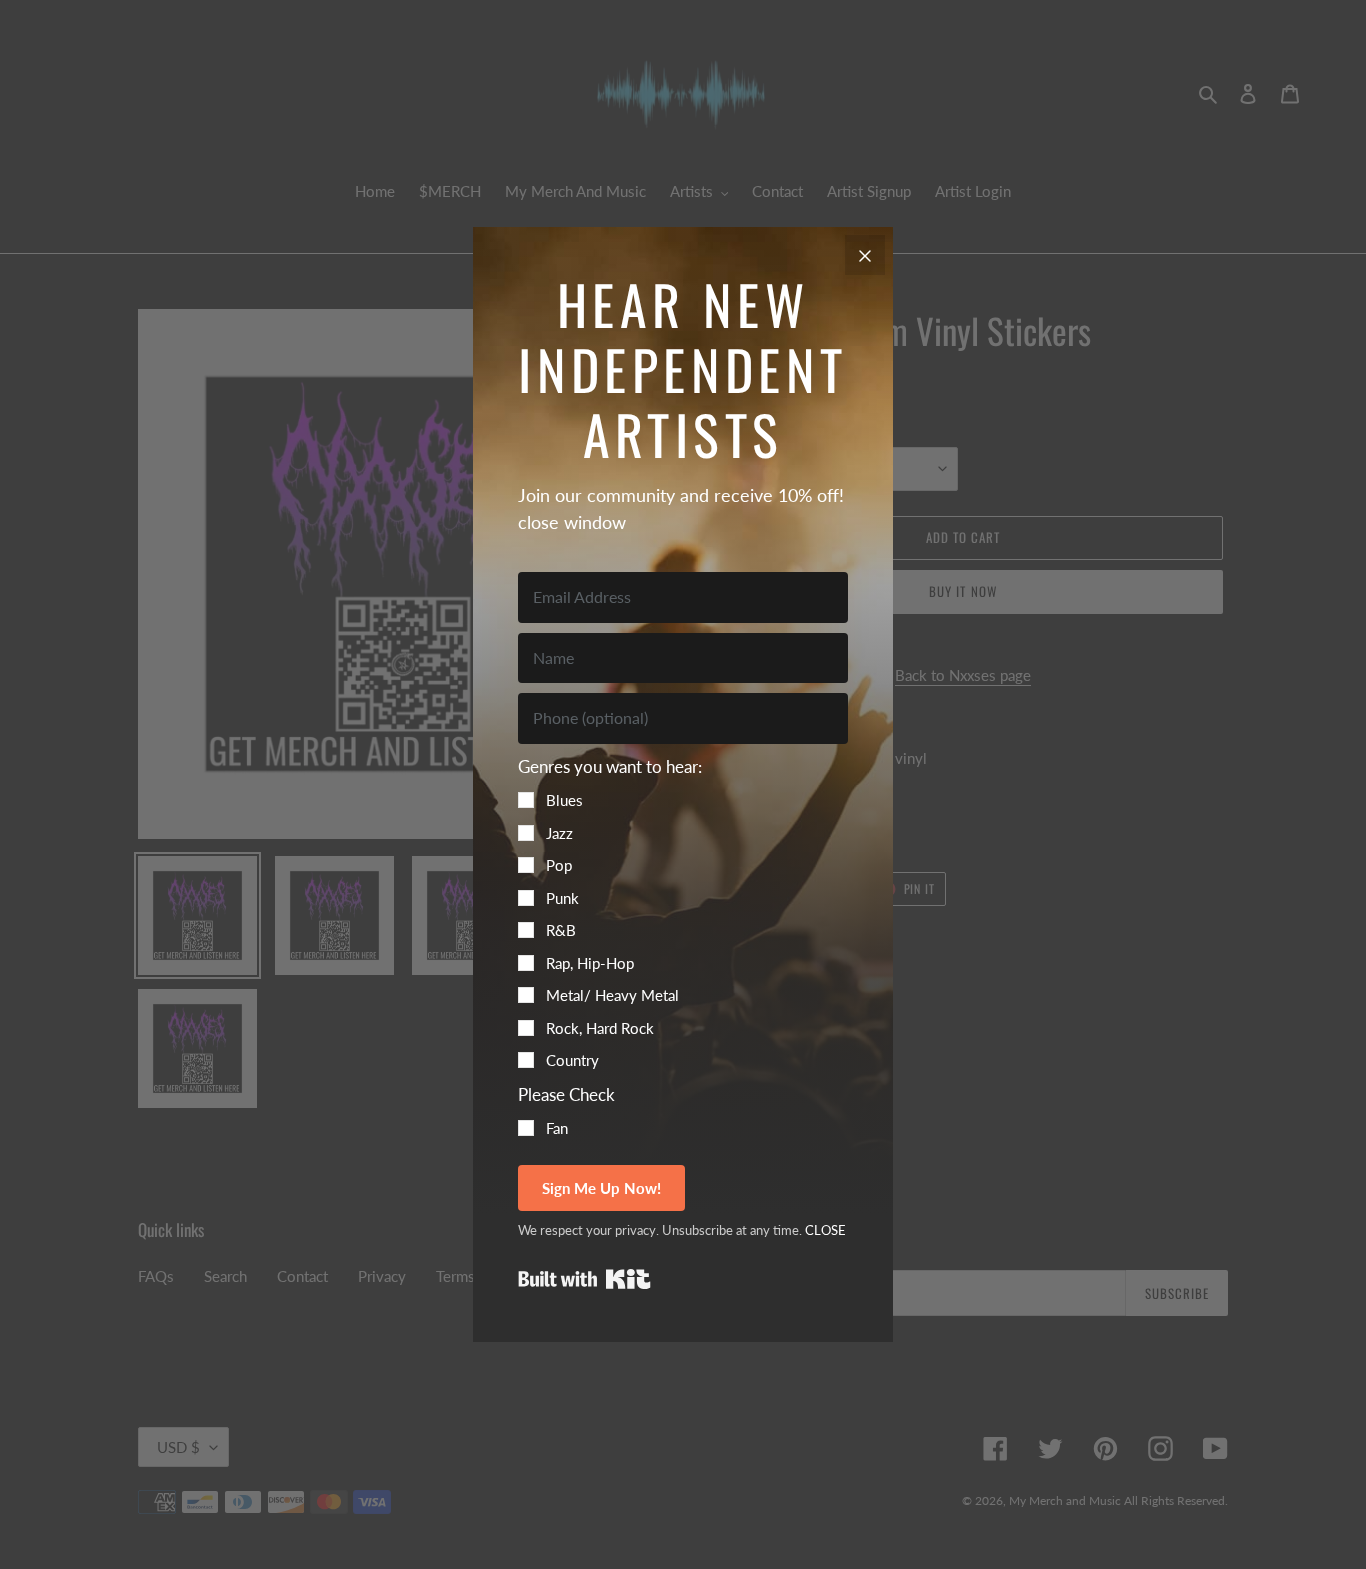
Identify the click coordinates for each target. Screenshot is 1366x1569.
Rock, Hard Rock (600, 1028)
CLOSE (825, 1230)
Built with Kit (584, 1279)
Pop (559, 865)
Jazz (559, 833)
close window (572, 522)
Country (572, 1060)
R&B (561, 930)
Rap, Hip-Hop (590, 963)
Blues (564, 800)
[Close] (865, 255)
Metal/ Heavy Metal (612, 995)
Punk (562, 898)
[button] (683, 913)
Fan (557, 1128)
